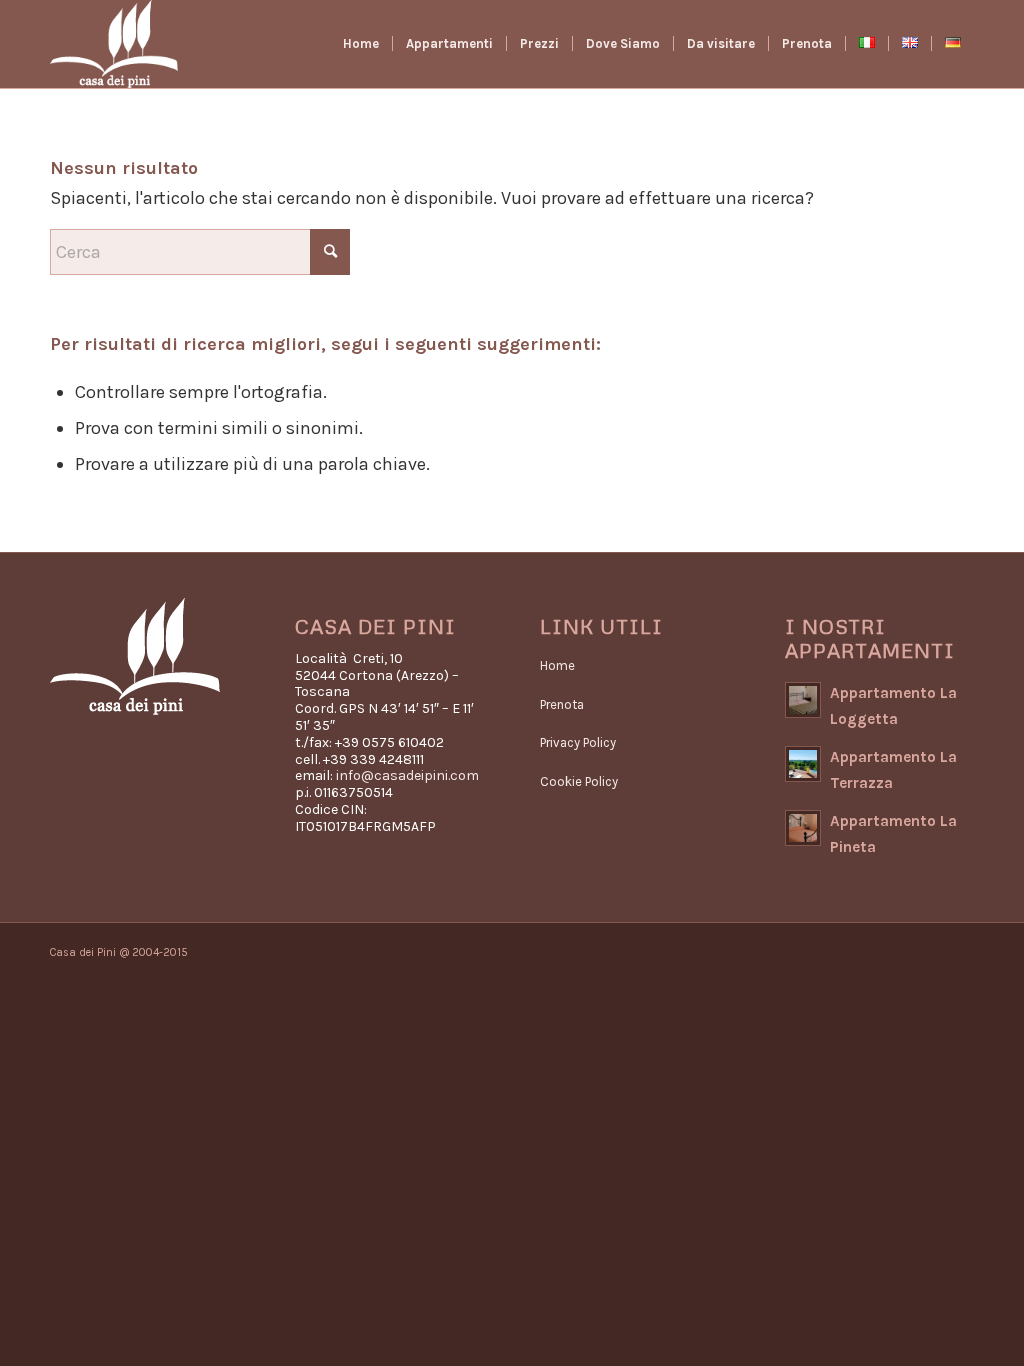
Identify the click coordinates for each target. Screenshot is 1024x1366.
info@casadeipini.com (407, 775)
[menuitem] (361, 44)
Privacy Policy (578, 742)
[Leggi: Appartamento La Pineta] (803, 828)
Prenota (562, 704)
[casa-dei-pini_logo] (114, 44)
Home (557, 665)
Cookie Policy (579, 781)
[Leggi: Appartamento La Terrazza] (803, 764)
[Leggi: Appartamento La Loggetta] (803, 700)
